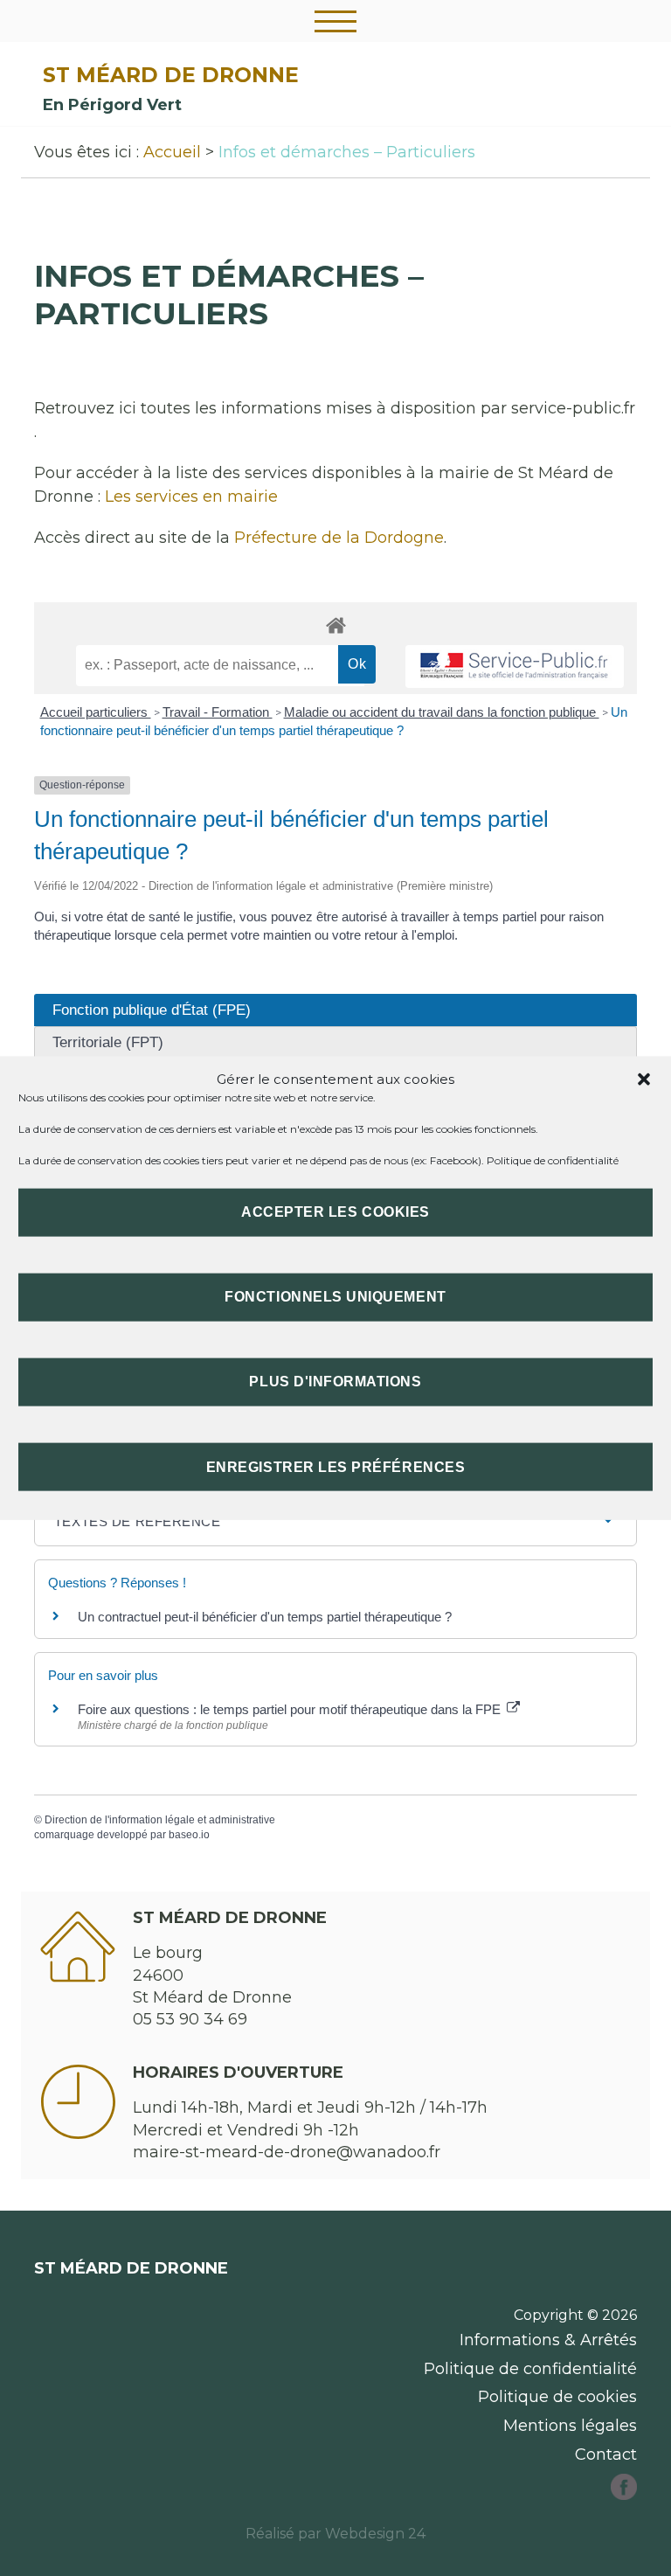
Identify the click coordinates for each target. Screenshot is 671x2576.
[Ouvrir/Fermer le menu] (335, 21)
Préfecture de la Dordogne (339, 538)
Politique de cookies (557, 2397)
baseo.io (189, 1835)
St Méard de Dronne (171, 75)
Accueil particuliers (96, 712)
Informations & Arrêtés (548, 2340)
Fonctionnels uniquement (335, 1297)
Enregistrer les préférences (335, 1466)
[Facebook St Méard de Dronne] (624, 2495)
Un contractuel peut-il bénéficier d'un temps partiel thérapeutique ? (265, 1617)
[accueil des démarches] (335, 625)
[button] (644, 1079)
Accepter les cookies (335, 1212)
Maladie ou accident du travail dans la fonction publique (442, 712)
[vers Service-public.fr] (515, 667)
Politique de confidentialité (553, 1160)
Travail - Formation (218, 712)
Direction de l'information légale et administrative (160, 1820)
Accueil (172, 152)
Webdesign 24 (375, 2534)
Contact (606, 2454)
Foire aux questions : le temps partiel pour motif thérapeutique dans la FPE (291, 1709)
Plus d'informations (335, 1382)
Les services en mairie (191, 496)
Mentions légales (570, 2426)
